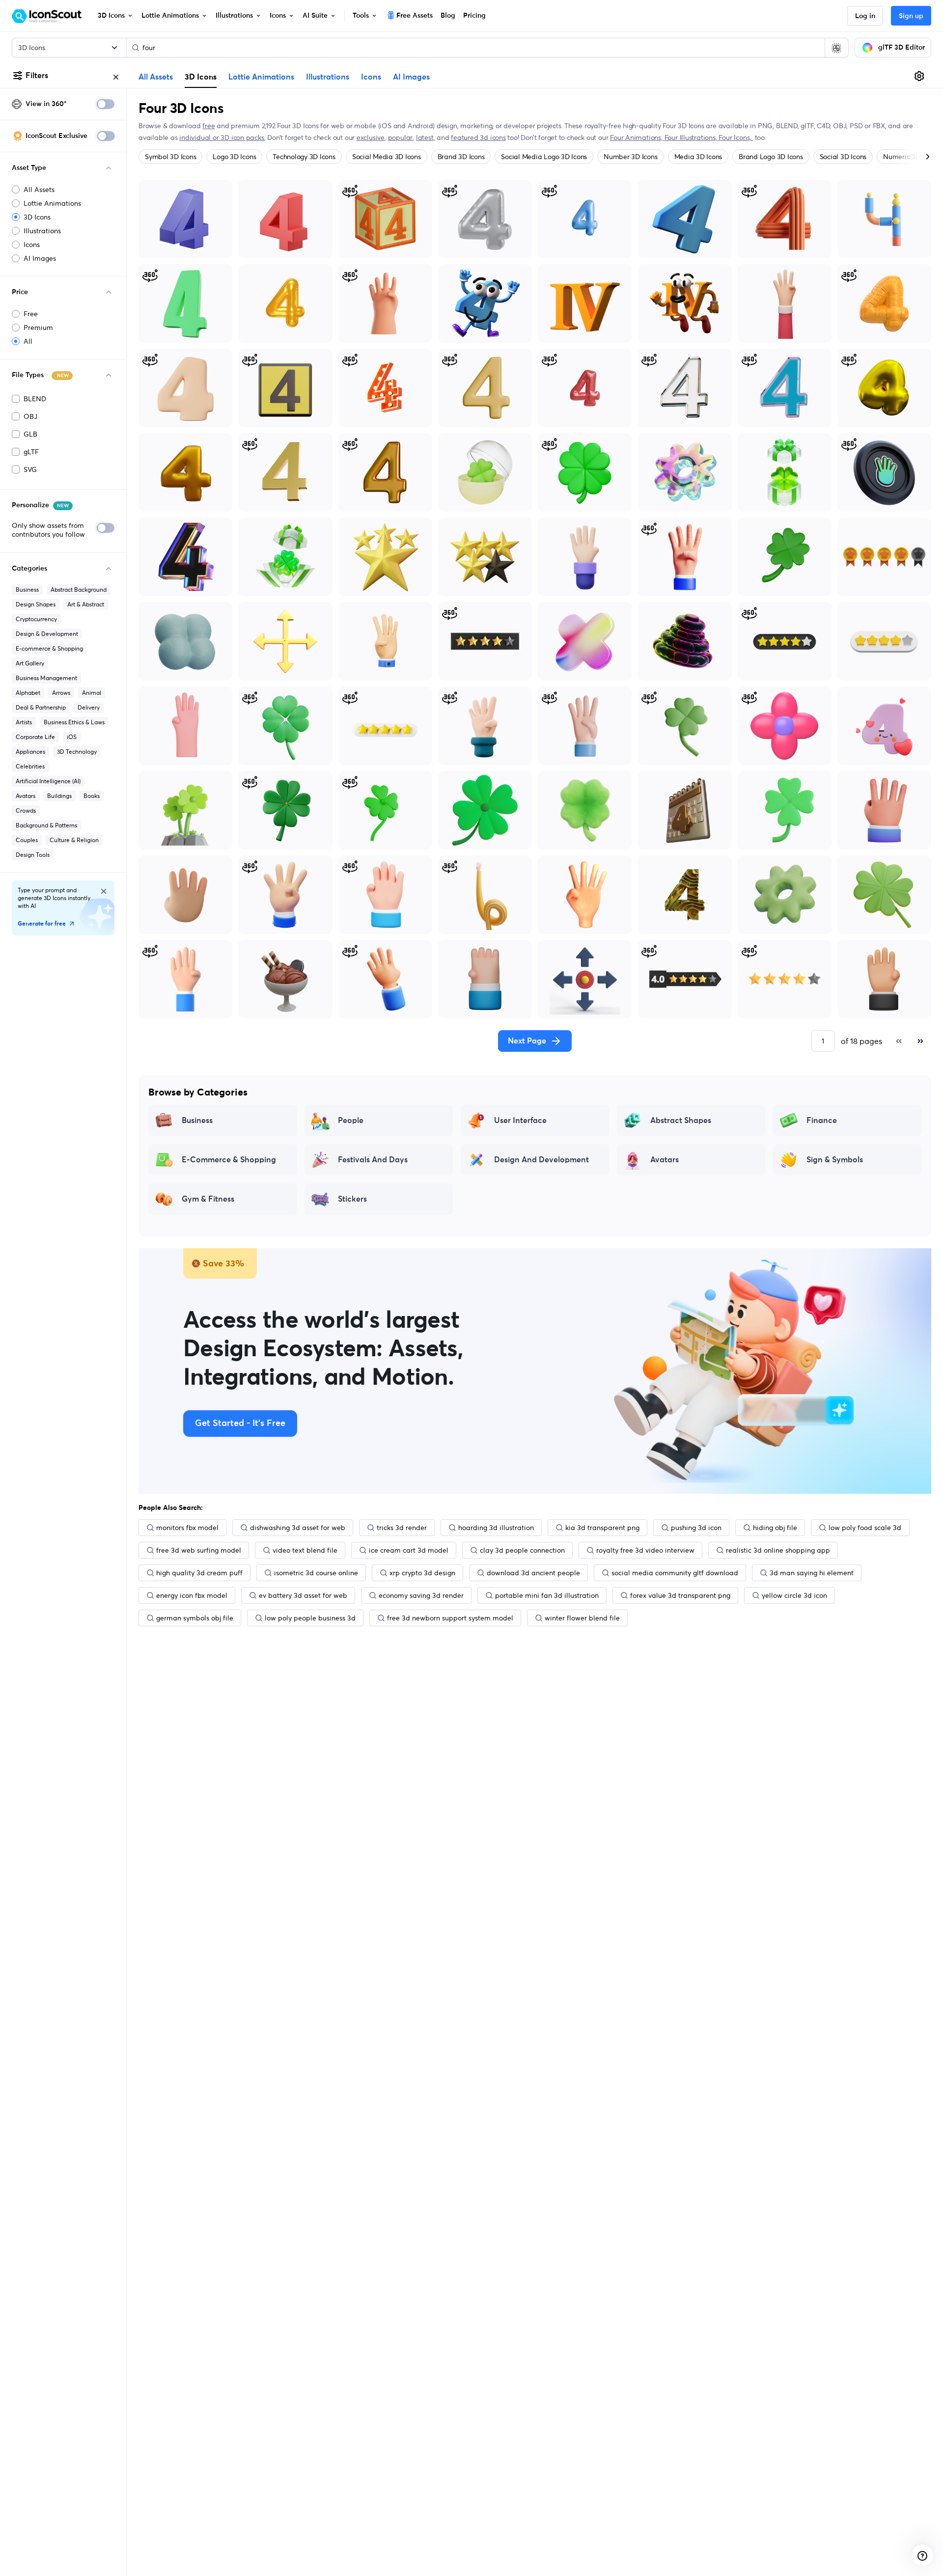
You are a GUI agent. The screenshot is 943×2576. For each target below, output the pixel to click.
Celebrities (30, 766)
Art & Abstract (86, 604)
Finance (822, 1121)
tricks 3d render (402, 1528)
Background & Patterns (46, 825)
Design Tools (33, 855)
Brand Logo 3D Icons (771, 157)
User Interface (520, 1121)
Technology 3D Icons (304, 157)
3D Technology (77, 752)
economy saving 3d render (421, 1595)
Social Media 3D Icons (387, 157)
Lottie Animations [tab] (261, 77)
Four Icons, (735, 137)
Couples (27, 840)
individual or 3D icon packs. (222, 137)
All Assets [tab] (156, 77)
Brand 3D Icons (461, 157)
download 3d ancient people (533, 1573)
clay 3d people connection (522, 1550)
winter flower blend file (582, 1618)
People (351, 1121)
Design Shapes (36, 604)
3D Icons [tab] (201, 77)
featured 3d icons (478, 137)
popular (401, 137)
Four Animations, (637, 137)
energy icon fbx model (192, 1595)
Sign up (911, 16)
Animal (92, 693)
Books (92, 796)
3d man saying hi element (812, 1573)
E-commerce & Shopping (49, 648)
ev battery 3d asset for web (303, 1595)
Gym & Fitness (208, 1199)
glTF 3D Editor (901, 48)
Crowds (26, 810)
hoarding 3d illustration (496, 1528)
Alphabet (28, 693)
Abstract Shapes (681, 1121)
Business (27, 589)
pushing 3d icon (696, 1528)
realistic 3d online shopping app (778, 1550)
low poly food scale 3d (865, 1528)
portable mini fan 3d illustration (547, 1595)
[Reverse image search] (836, 48)
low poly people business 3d (310, 1618)
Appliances (30, 752)
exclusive (371, 137)
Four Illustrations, (692, 137)
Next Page (527, 1041)
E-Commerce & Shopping (229, 1160)
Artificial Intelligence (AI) (48, 781)
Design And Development (541, 1160)
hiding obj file (775, 1528)
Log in (865, 16)
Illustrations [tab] (328, 77)
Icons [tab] (371, 77)
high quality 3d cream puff (199, 1573)
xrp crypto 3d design (422, 1573)
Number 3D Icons (630, 157)
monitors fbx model (187, 1528)
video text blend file (305, 1550)
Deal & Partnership (41, 707)
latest (425, 137)
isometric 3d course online (316, 1573)
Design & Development (47, 634)
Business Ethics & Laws (74, 722)
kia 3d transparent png (602, 1528)
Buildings (59, 796)
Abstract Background (79, 589)
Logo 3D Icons (234, 157)
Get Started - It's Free (240, 1424)
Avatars (26, 796)
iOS (72, 737)
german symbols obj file (195, 1618)
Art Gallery (30, 663)
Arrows (61, 693)
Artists (24, 722)
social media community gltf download (675, 1573)
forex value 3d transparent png (680, 1595)
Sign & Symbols (835, 1160)
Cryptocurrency (36, 619)
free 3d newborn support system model (450, 1618)
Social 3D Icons (843, 157)
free (208, 126)
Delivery (89, 707)
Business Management (46, 678)
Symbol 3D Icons (170, 157)
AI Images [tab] (411, 77)
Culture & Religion (74, 840)
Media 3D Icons (698, 157)
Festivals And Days (373, 1160)
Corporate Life (35, 737)
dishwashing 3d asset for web (298, 1528)
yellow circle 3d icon (794, 1595)
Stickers (352, 1199)
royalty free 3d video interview (645, 1550)
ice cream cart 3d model (409, 1550)
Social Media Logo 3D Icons (544, 157)
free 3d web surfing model (199, 1550)
